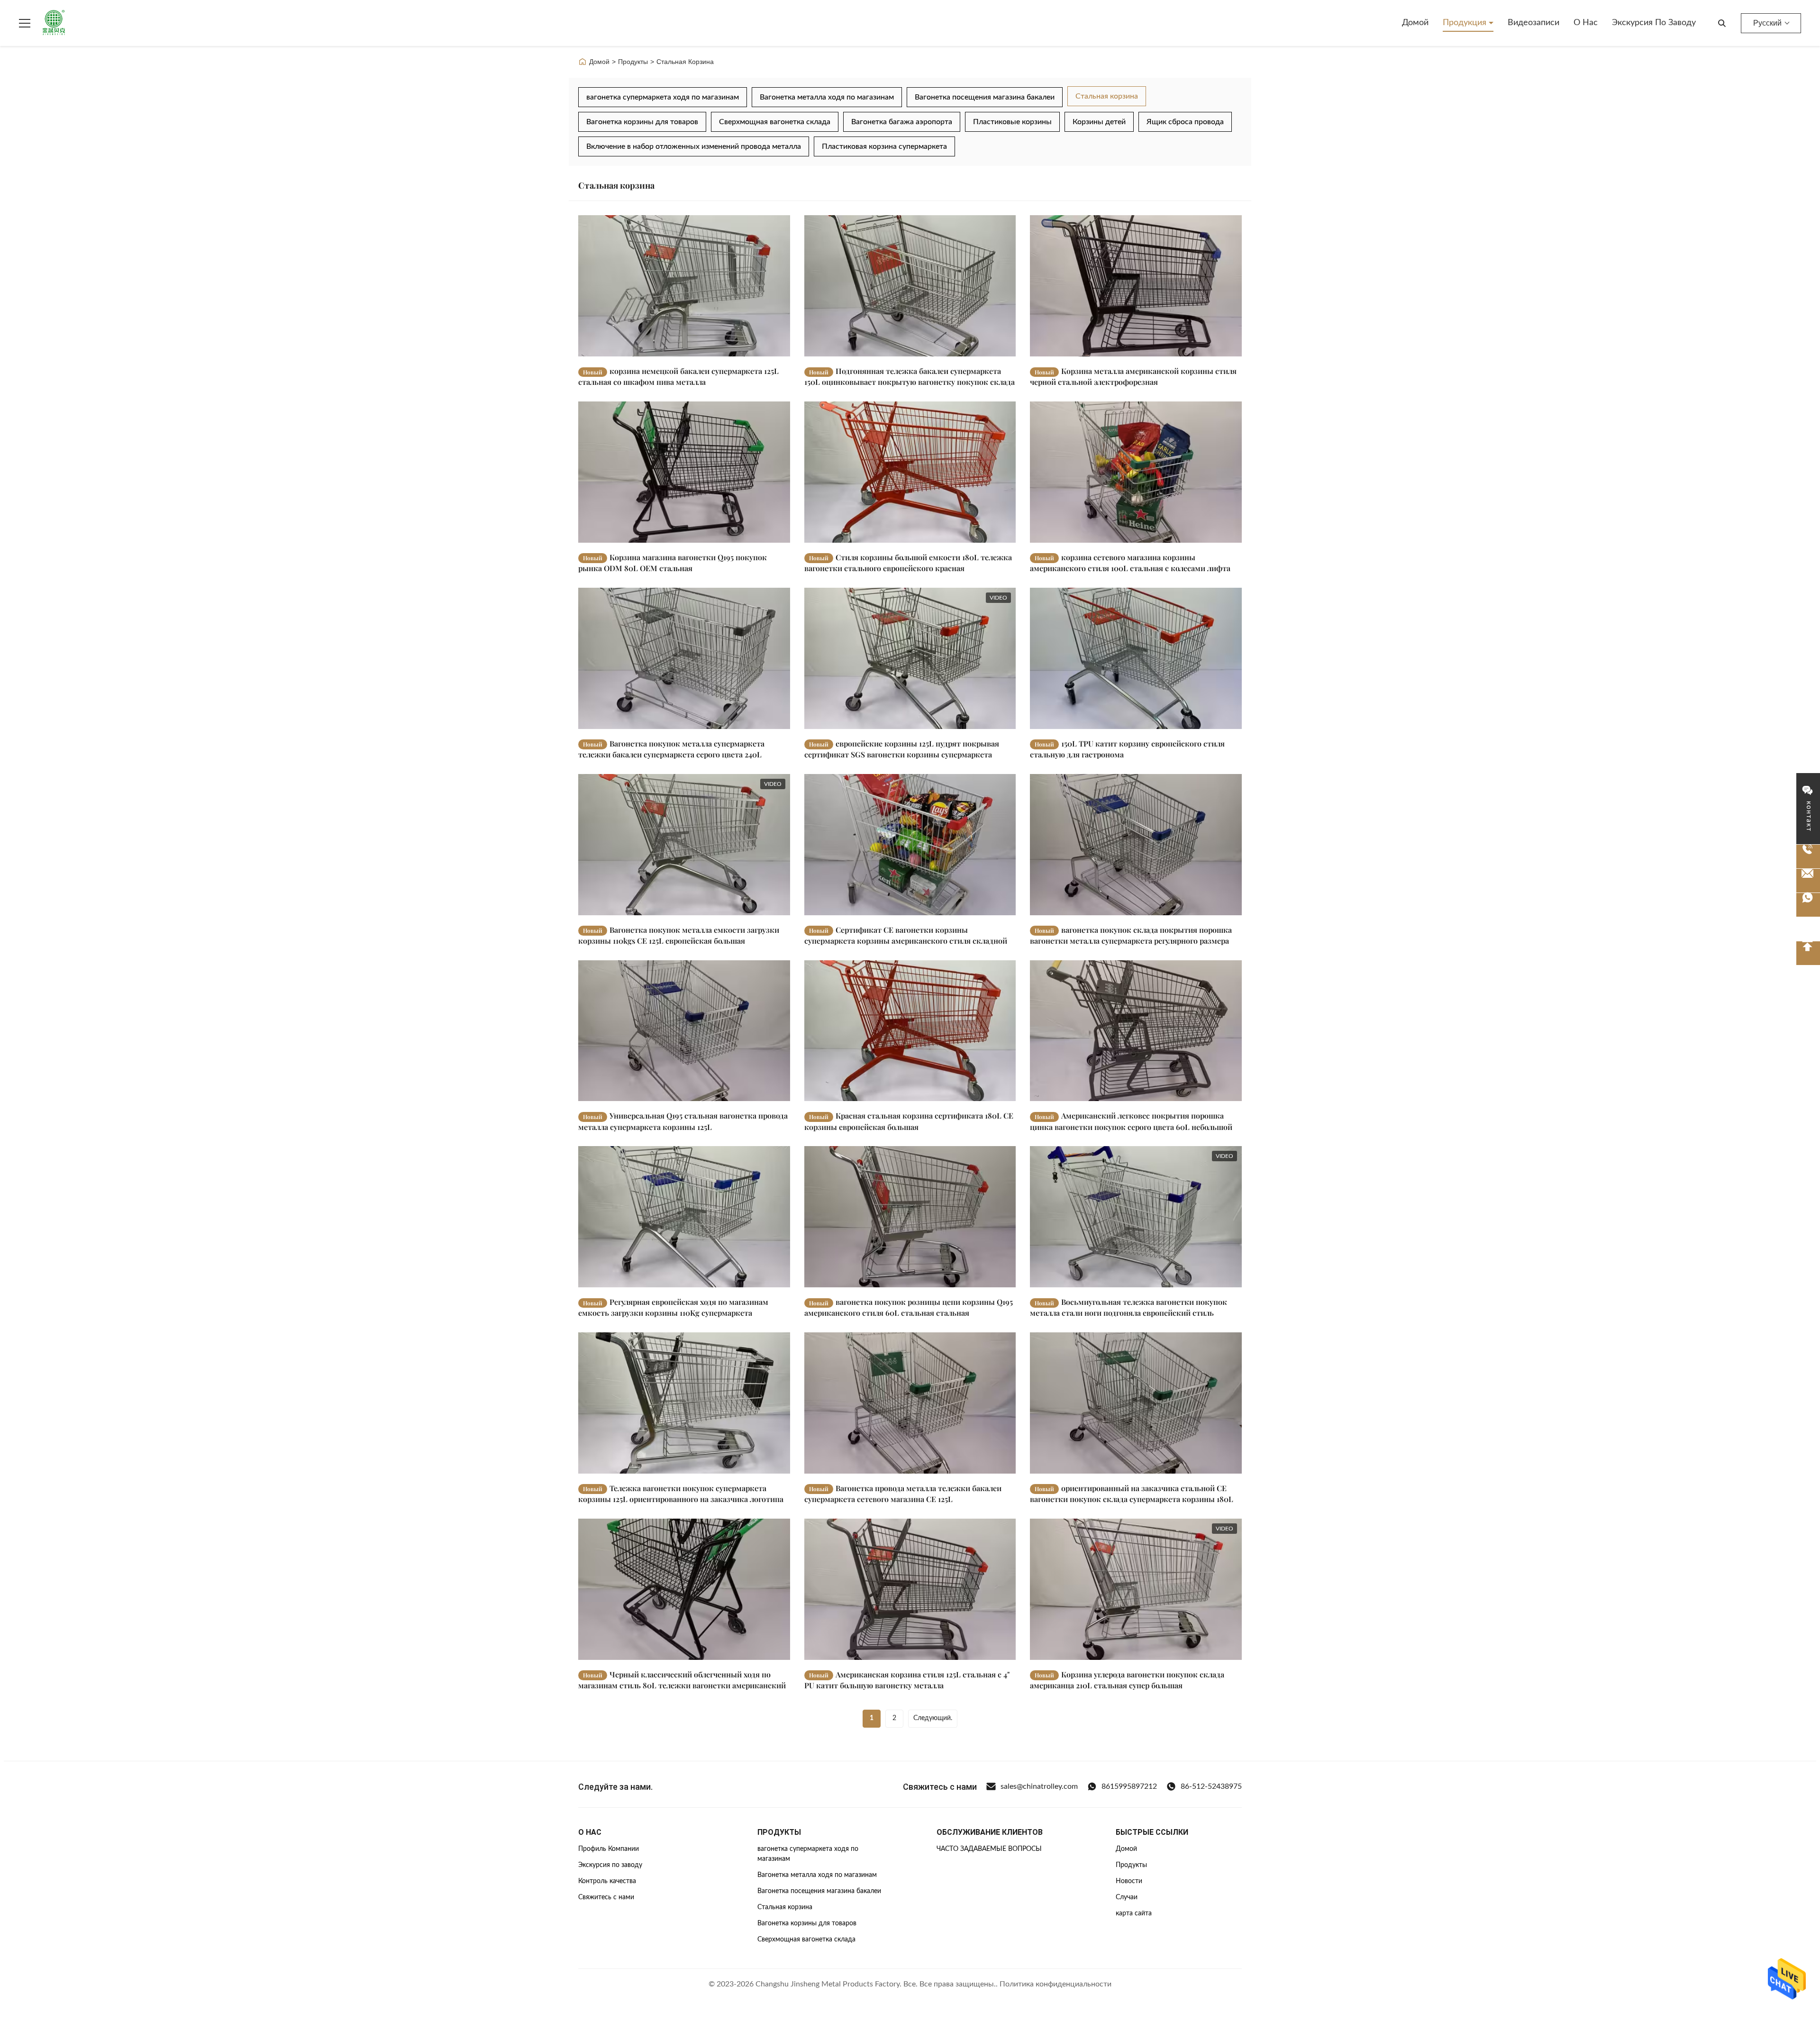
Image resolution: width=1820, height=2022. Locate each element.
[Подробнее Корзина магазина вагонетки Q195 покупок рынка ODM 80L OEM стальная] (684, 472)
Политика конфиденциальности (1056, 1984)
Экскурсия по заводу (1654, 23)
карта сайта (1134, 1913)
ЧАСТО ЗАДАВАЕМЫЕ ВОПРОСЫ (989, 1849)
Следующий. (933, 1718)
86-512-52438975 (1211, 1786)
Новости (1129, 1881)
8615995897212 (1129, 1786)
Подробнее (755, 349)
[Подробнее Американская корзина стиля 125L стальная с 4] (910, 1589)
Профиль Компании (609, 1849)
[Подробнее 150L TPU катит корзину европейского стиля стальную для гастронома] (1136, 658)
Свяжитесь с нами (606, 1897)
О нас (1586, 23)
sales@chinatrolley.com (1039, 1786)
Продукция (1466, 23)
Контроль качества (607, 1881)
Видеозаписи (1533, 23)
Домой (1415, 23)
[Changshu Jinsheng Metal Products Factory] (54, 23)
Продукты (633, 62)
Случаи (1127, 1897)
